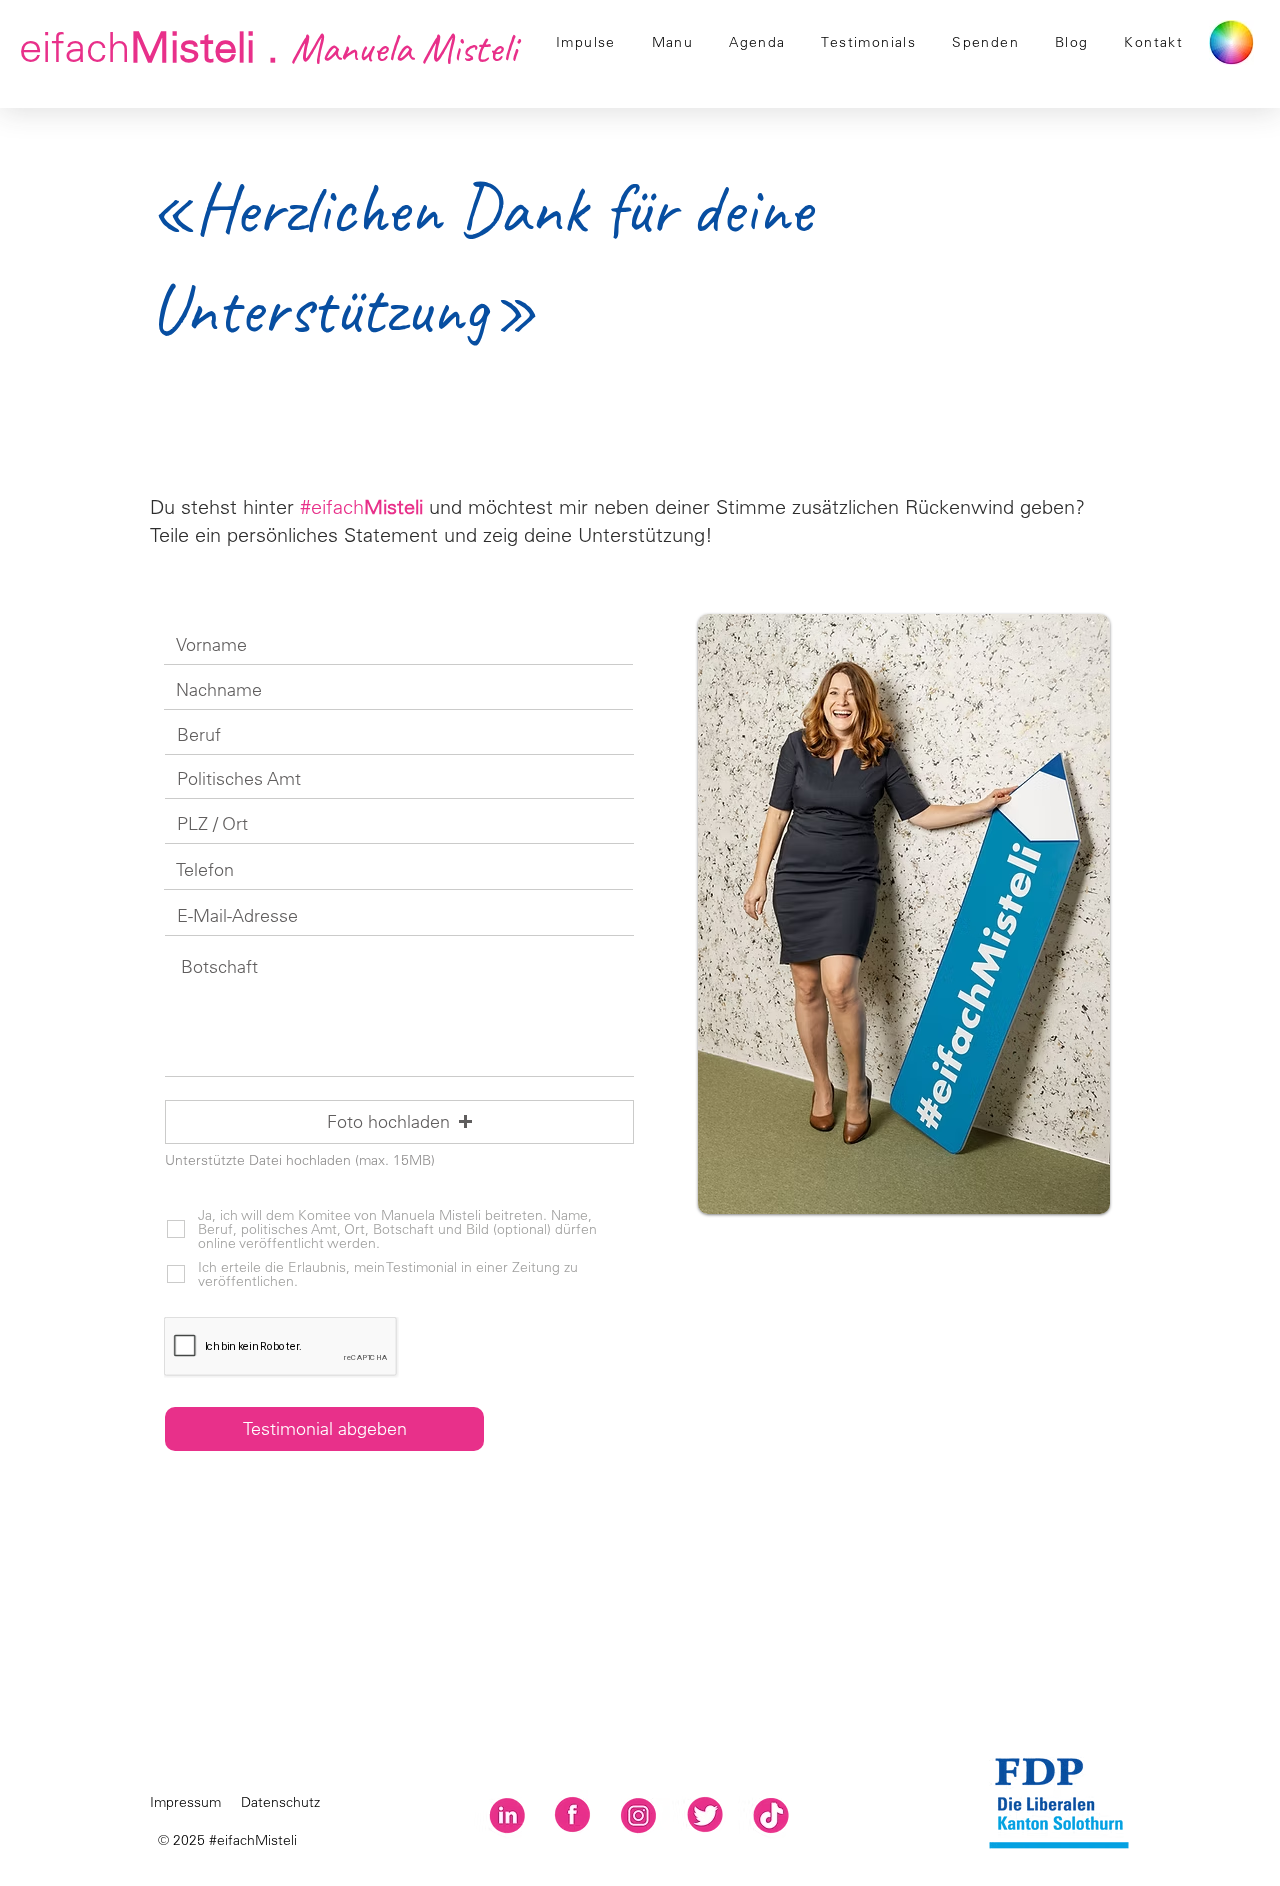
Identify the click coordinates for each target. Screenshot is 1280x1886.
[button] (399, 1122)
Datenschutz (280, 1802)
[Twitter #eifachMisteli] (704, 1814)
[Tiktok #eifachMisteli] (770, 1814)
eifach (268, 46)
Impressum (185, 1802)
